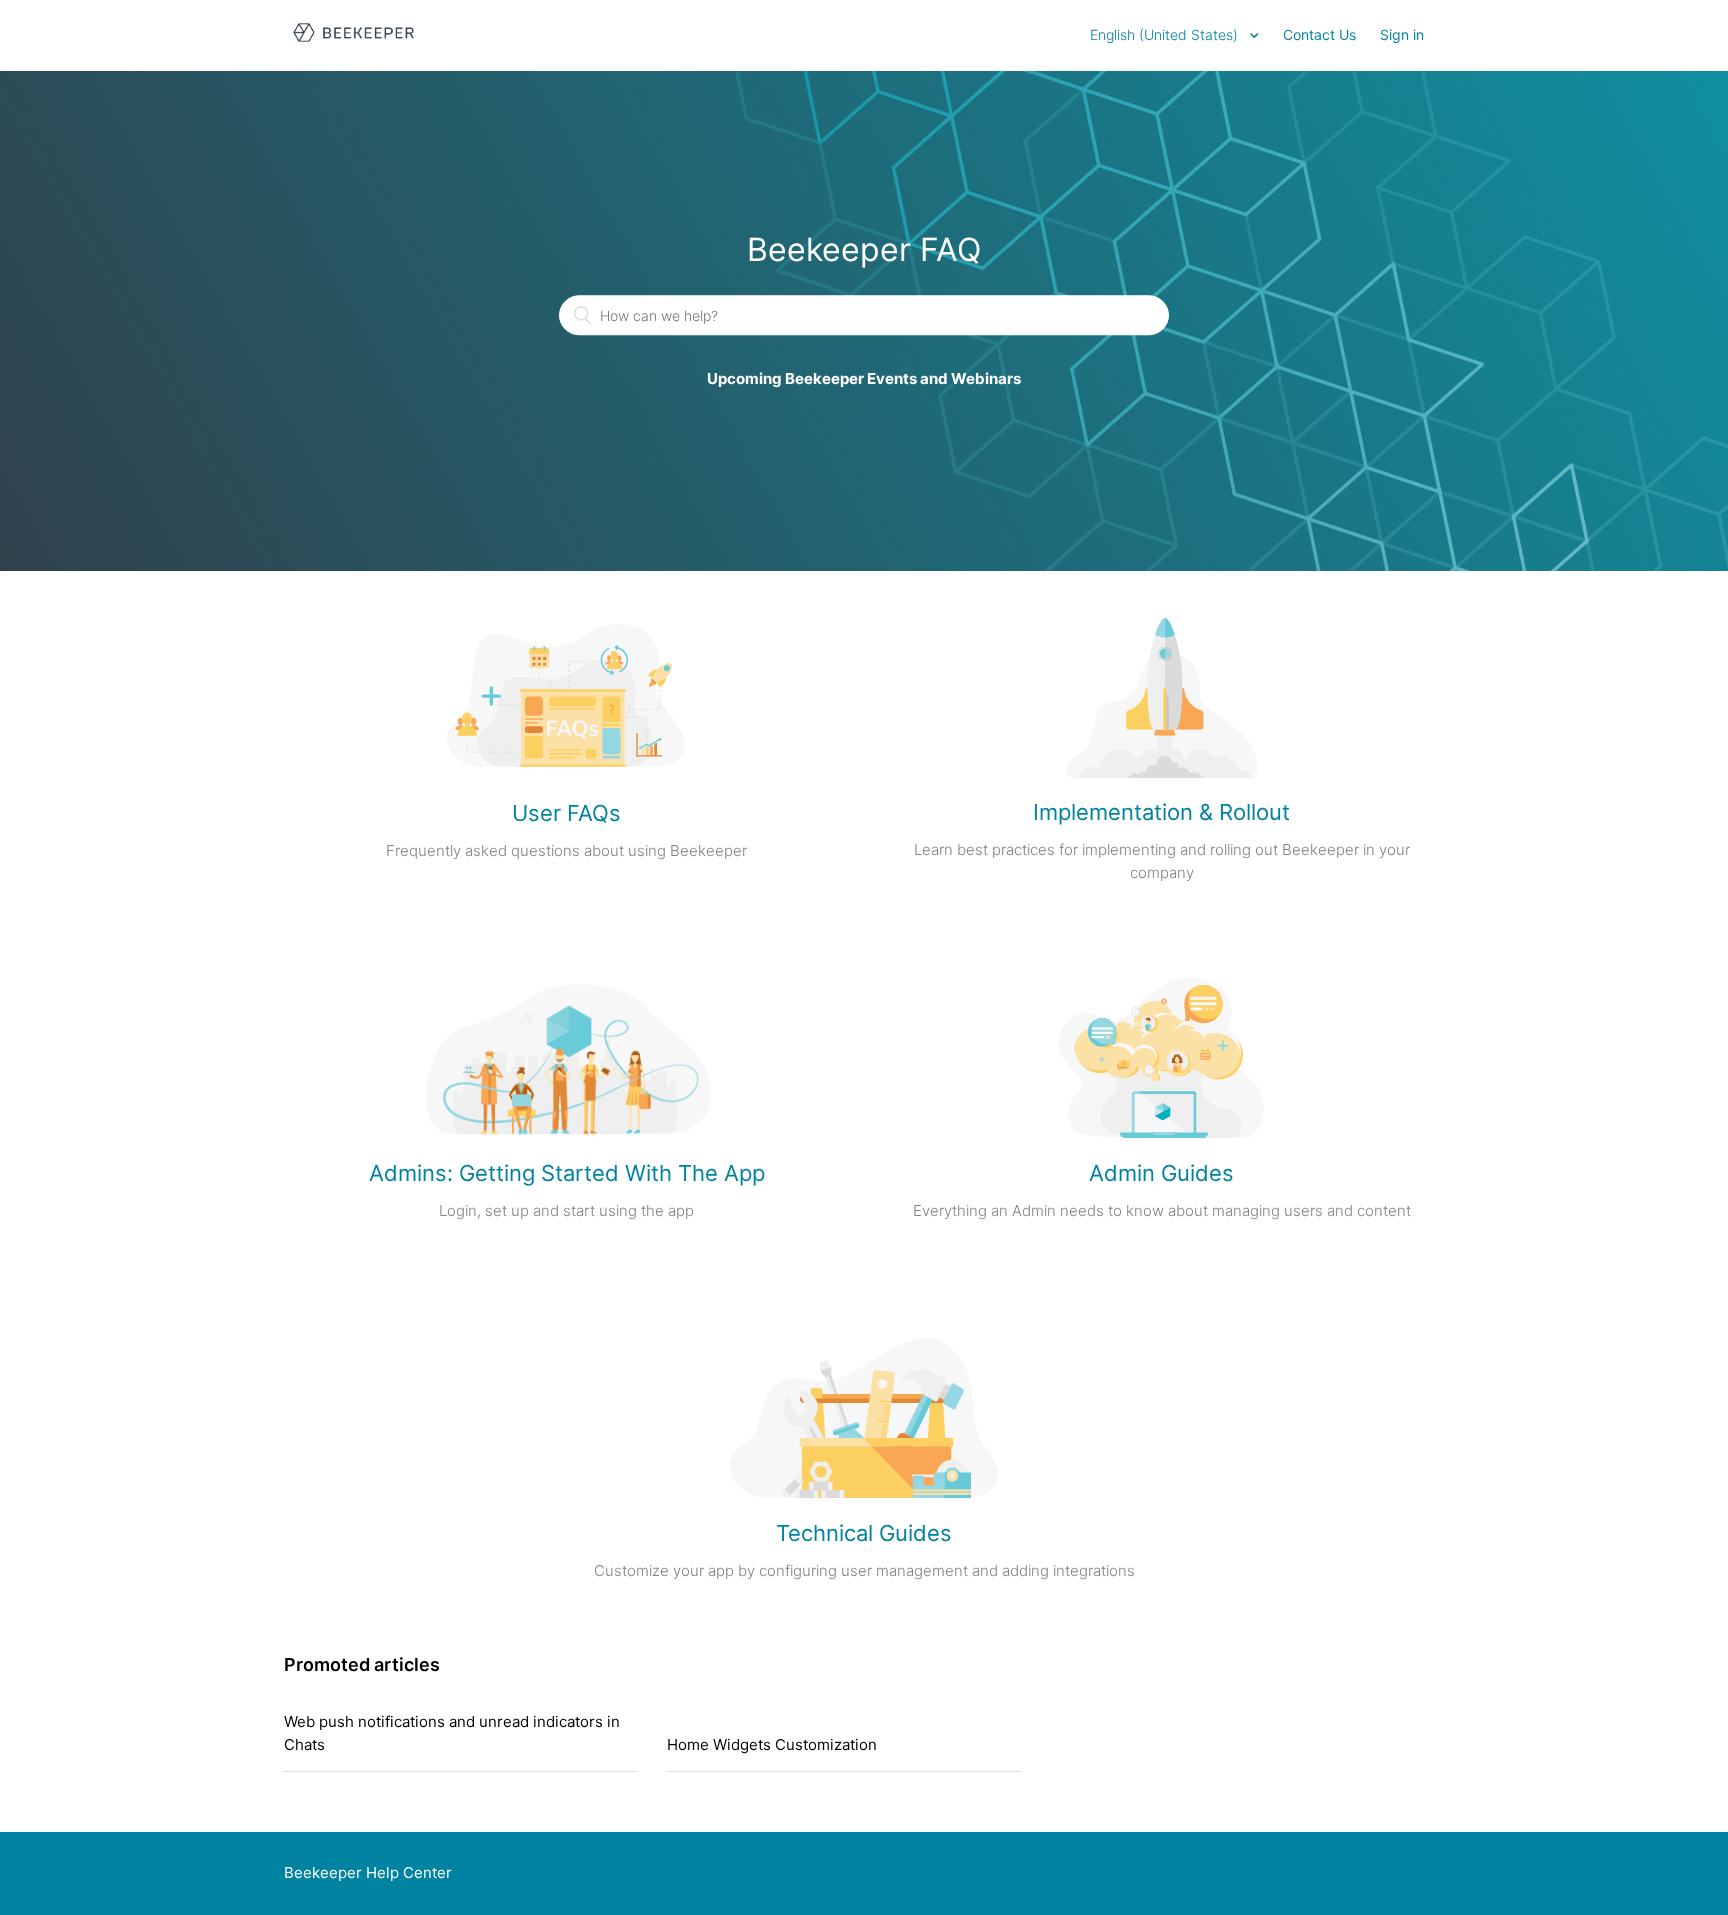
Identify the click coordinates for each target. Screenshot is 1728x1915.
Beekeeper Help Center (368, 1872)
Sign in (1402, 34)
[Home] (353, 45)
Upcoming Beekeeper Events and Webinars (864, 379)
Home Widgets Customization (772, 1744)
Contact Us (1319, 34)
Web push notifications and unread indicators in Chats (452, 1733)
